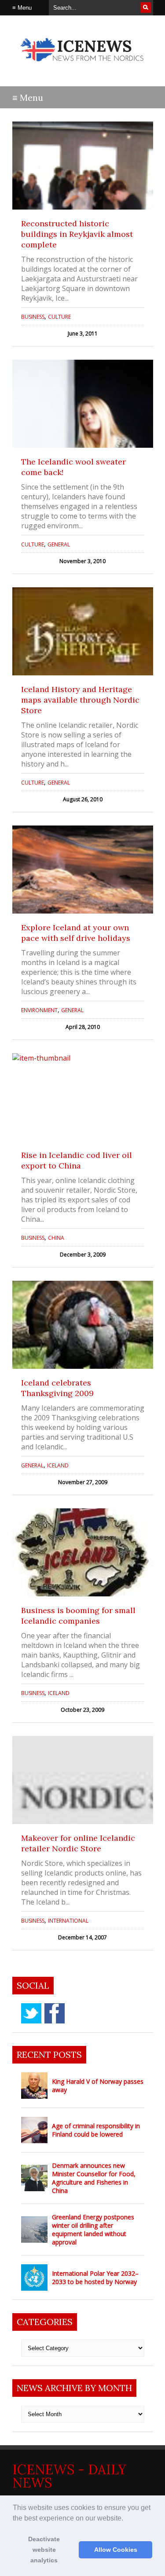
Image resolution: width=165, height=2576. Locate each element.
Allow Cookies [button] (116, 2550)
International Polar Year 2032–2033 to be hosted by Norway (95, 2277)
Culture (59, 317)
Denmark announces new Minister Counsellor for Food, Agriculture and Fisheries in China (94, 2178)
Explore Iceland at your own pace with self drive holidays (76, 933)
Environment (39, 1010)
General (59, 544)
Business (33, 317)
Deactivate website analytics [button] (44, 2550)
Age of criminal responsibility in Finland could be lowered (96, 2130)
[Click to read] (83, 166)
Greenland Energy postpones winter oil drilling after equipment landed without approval (93, 2230)
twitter (31, 2013)
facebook (55, 2013)
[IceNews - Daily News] (83, 66)
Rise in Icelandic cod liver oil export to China (77, 1160)
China (56, 1238)
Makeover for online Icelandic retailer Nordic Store (78, 1843)
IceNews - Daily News (69, 2476)
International (68, 1921)
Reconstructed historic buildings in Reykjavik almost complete (77, 234)
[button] (126, 2519)
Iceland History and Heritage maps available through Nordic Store (80, 700)
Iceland (58, 1465)
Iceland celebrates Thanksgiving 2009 (57, 1388)
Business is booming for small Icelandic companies (78, 1616)
